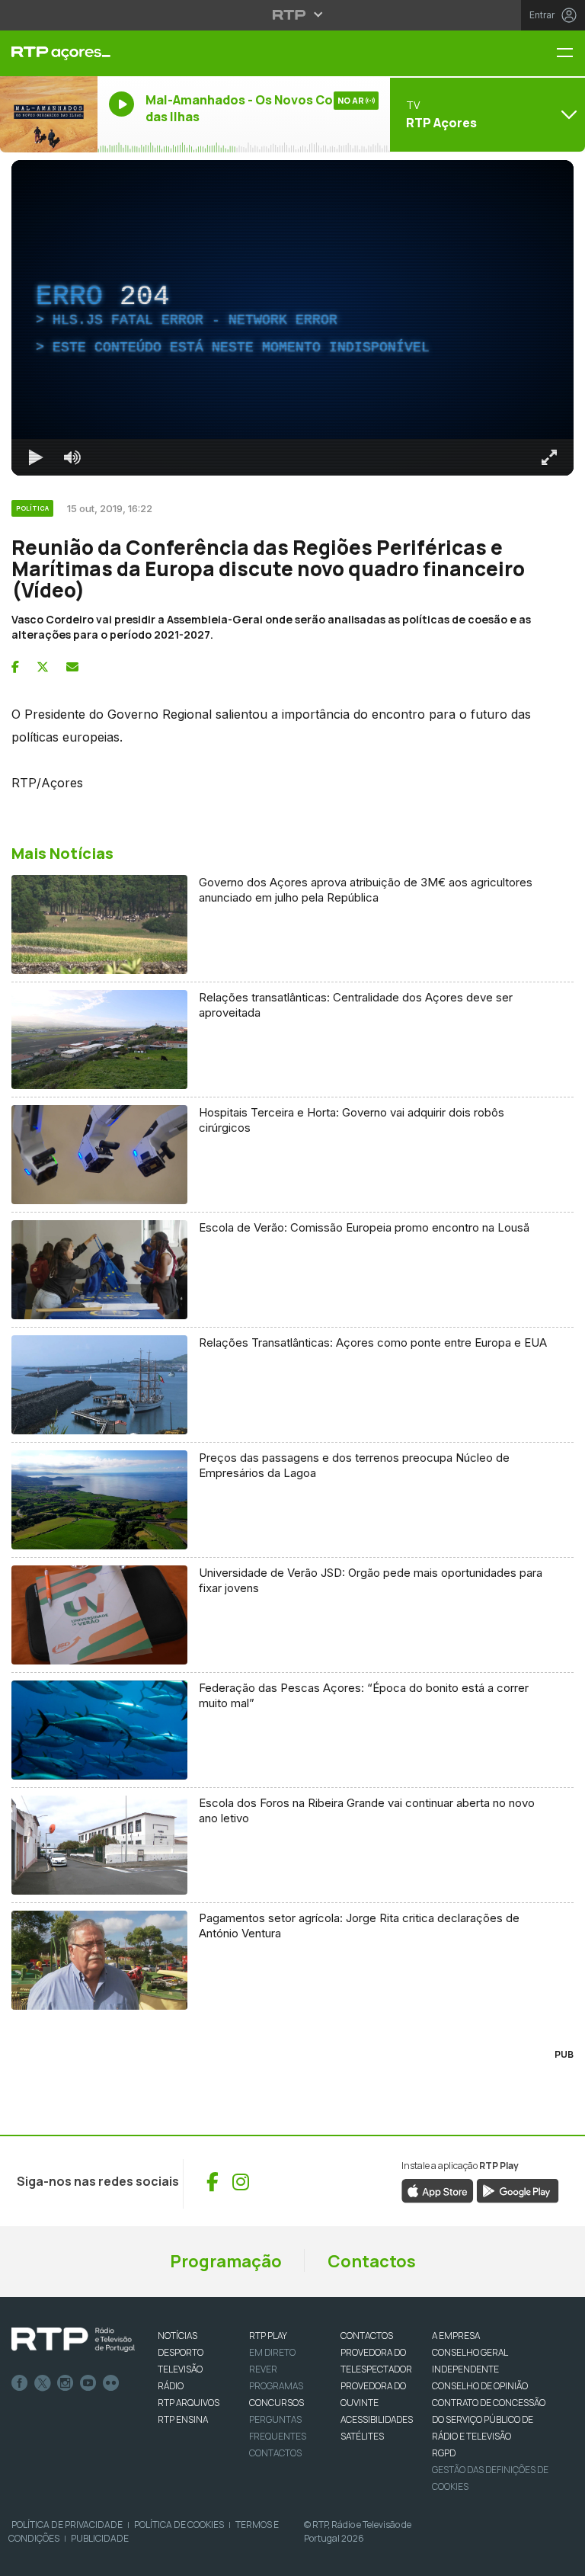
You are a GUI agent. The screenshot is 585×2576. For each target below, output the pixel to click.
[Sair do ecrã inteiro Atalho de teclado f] (561, 2558)
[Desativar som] (61, 2558)
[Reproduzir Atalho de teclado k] (24, 2558)
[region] (292, 1288)
